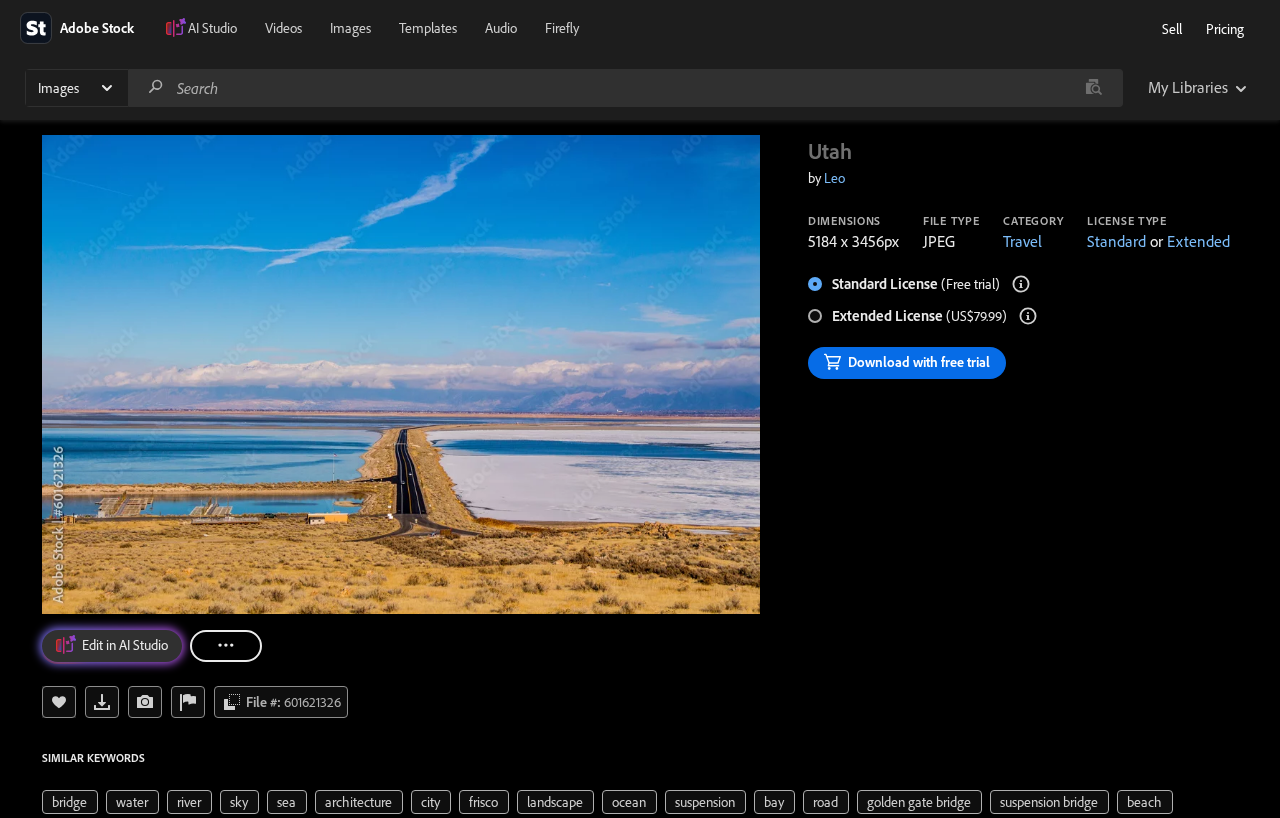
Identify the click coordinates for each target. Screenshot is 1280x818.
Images (350, 28)
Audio (501, 28)
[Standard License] (1021, 284)
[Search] (156, 87)
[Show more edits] (226, 646)
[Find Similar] (145, 702)
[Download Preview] (102, 702)
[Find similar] (1093, 88)
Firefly (562, 28)
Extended (1198, 241)
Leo (834, 178)
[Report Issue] (188, 702)
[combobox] (625, 88)
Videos (283, 28)
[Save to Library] (59, 702)
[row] (70, 802)
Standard (1116, 241)
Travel (1022, 241)
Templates (428, 28)
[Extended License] (1028, 316)
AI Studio (212, 28)
